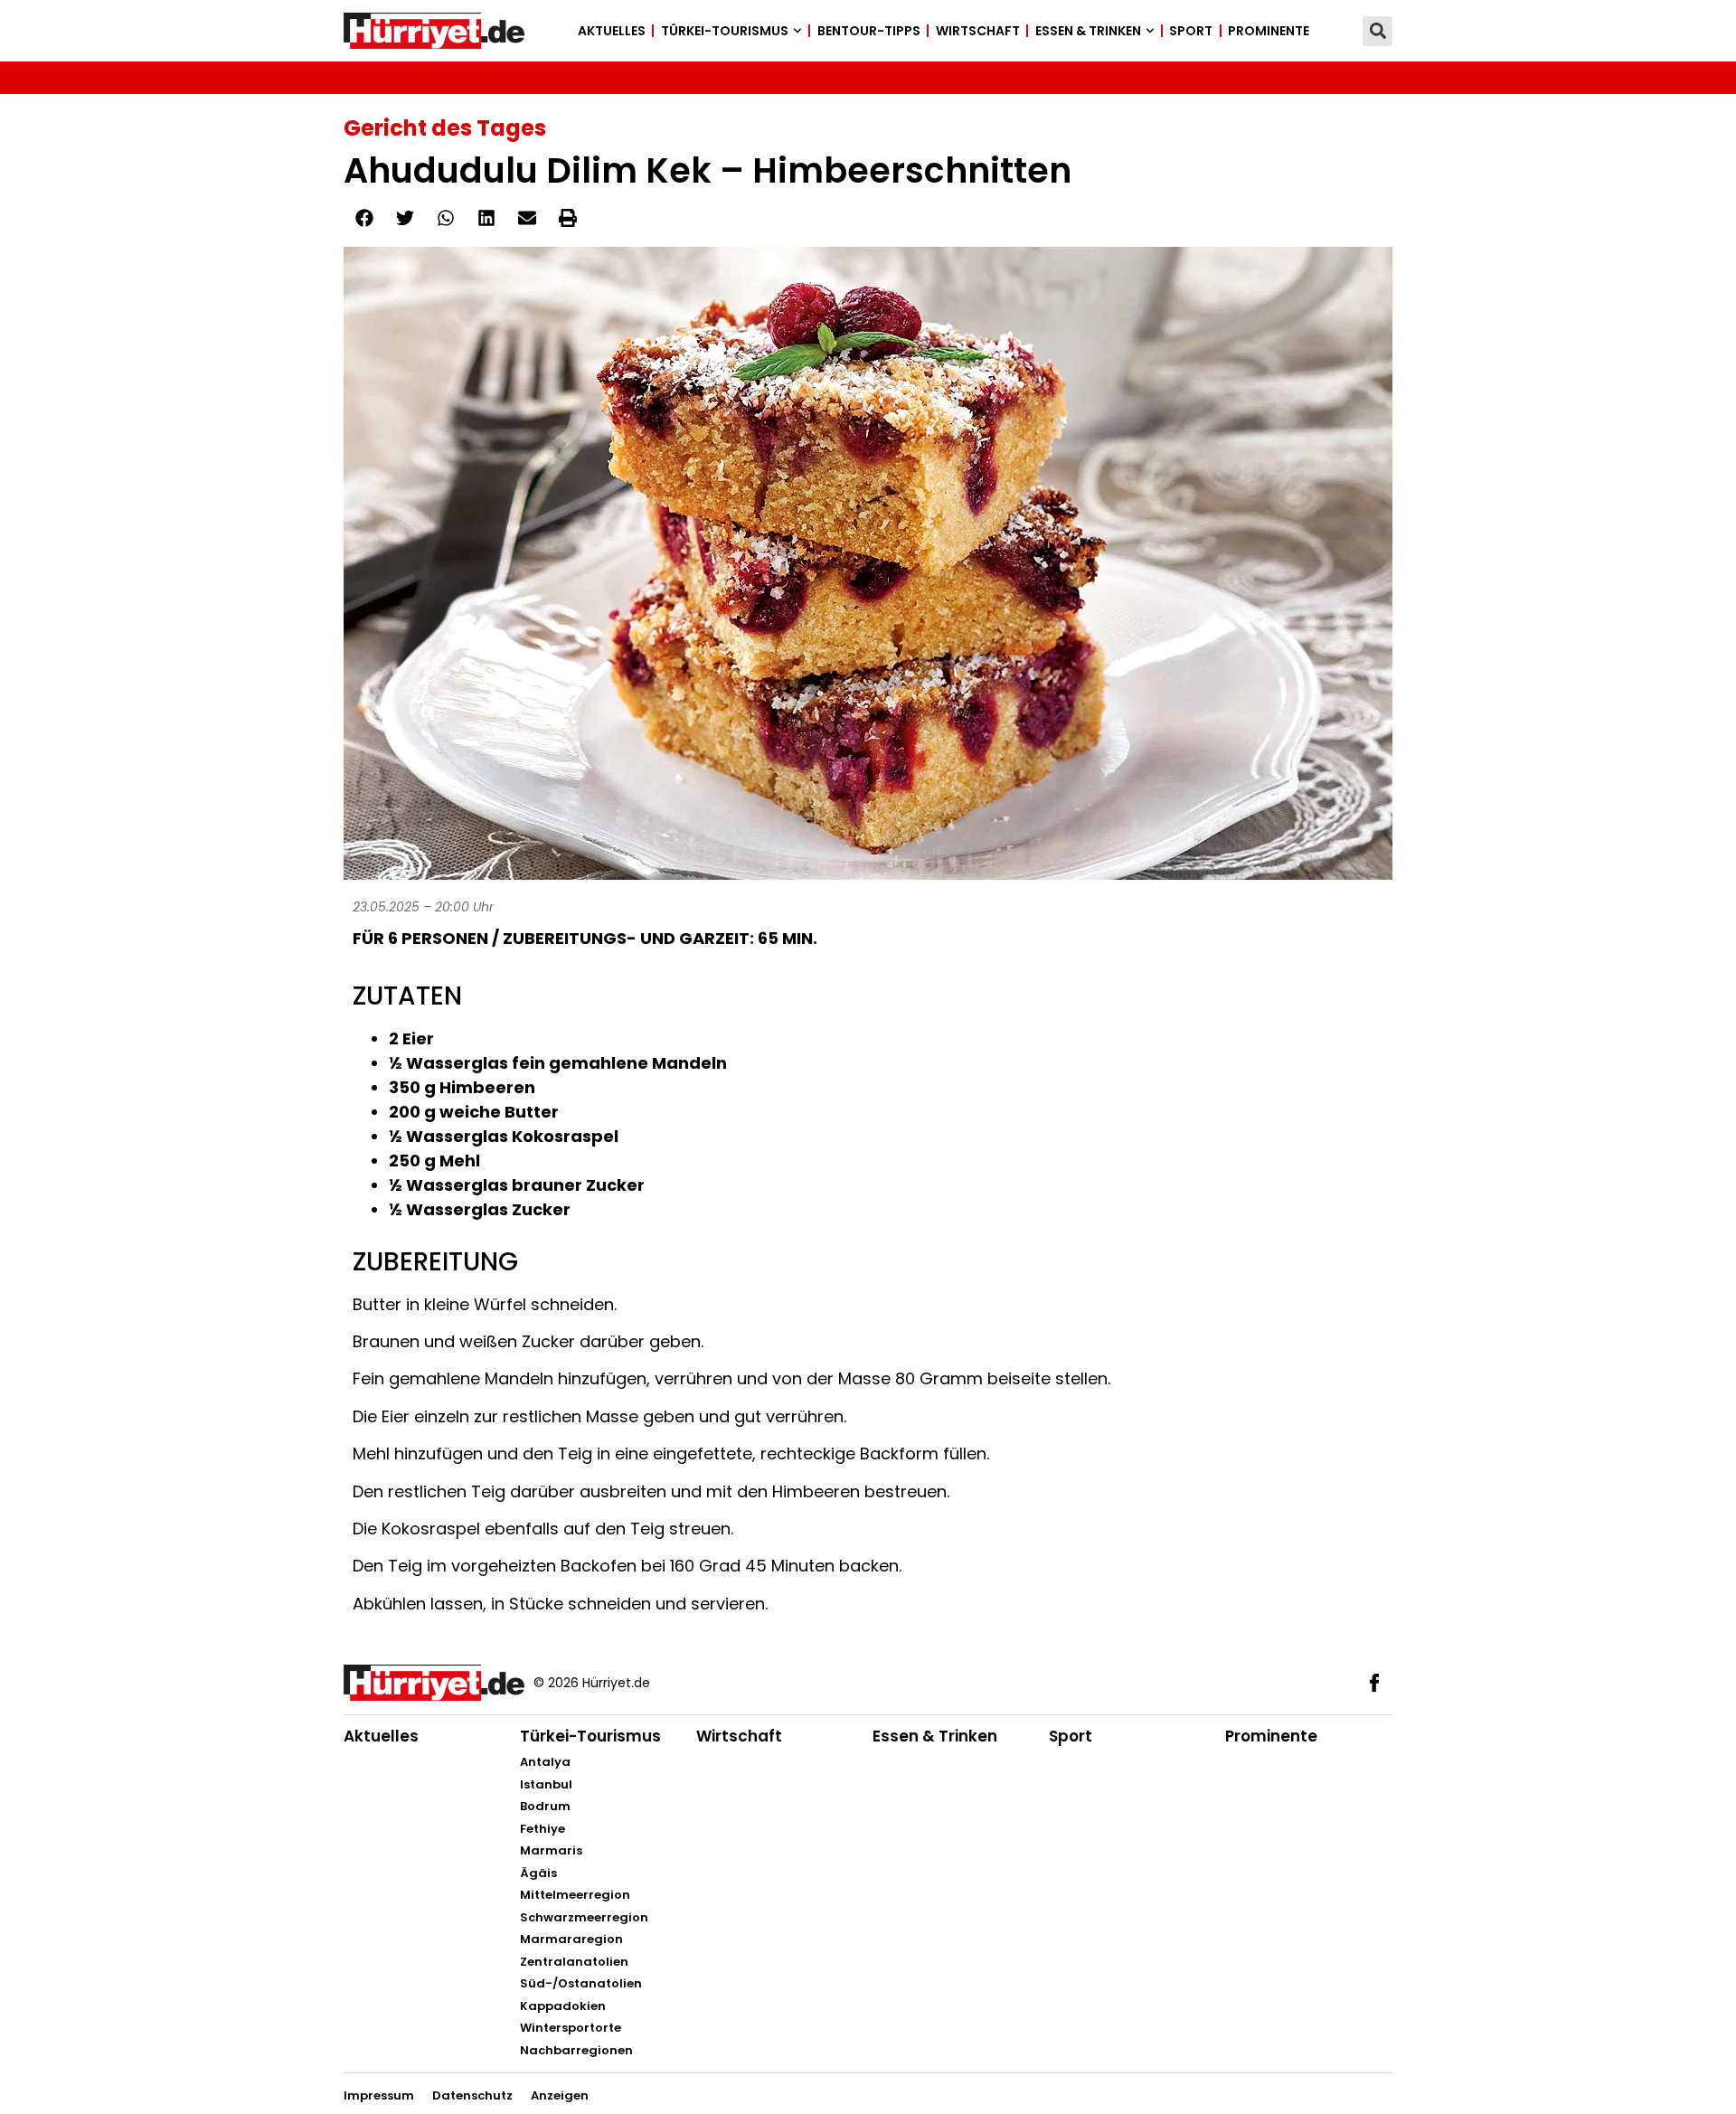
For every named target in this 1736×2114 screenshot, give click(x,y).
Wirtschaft (978, 31)
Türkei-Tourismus (725, 31)
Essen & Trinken (1088, 31)
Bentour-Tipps (869, 31)
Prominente (1269, 31)
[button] (1377, 31)
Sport (1191, 31)
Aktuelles (612, 31)
